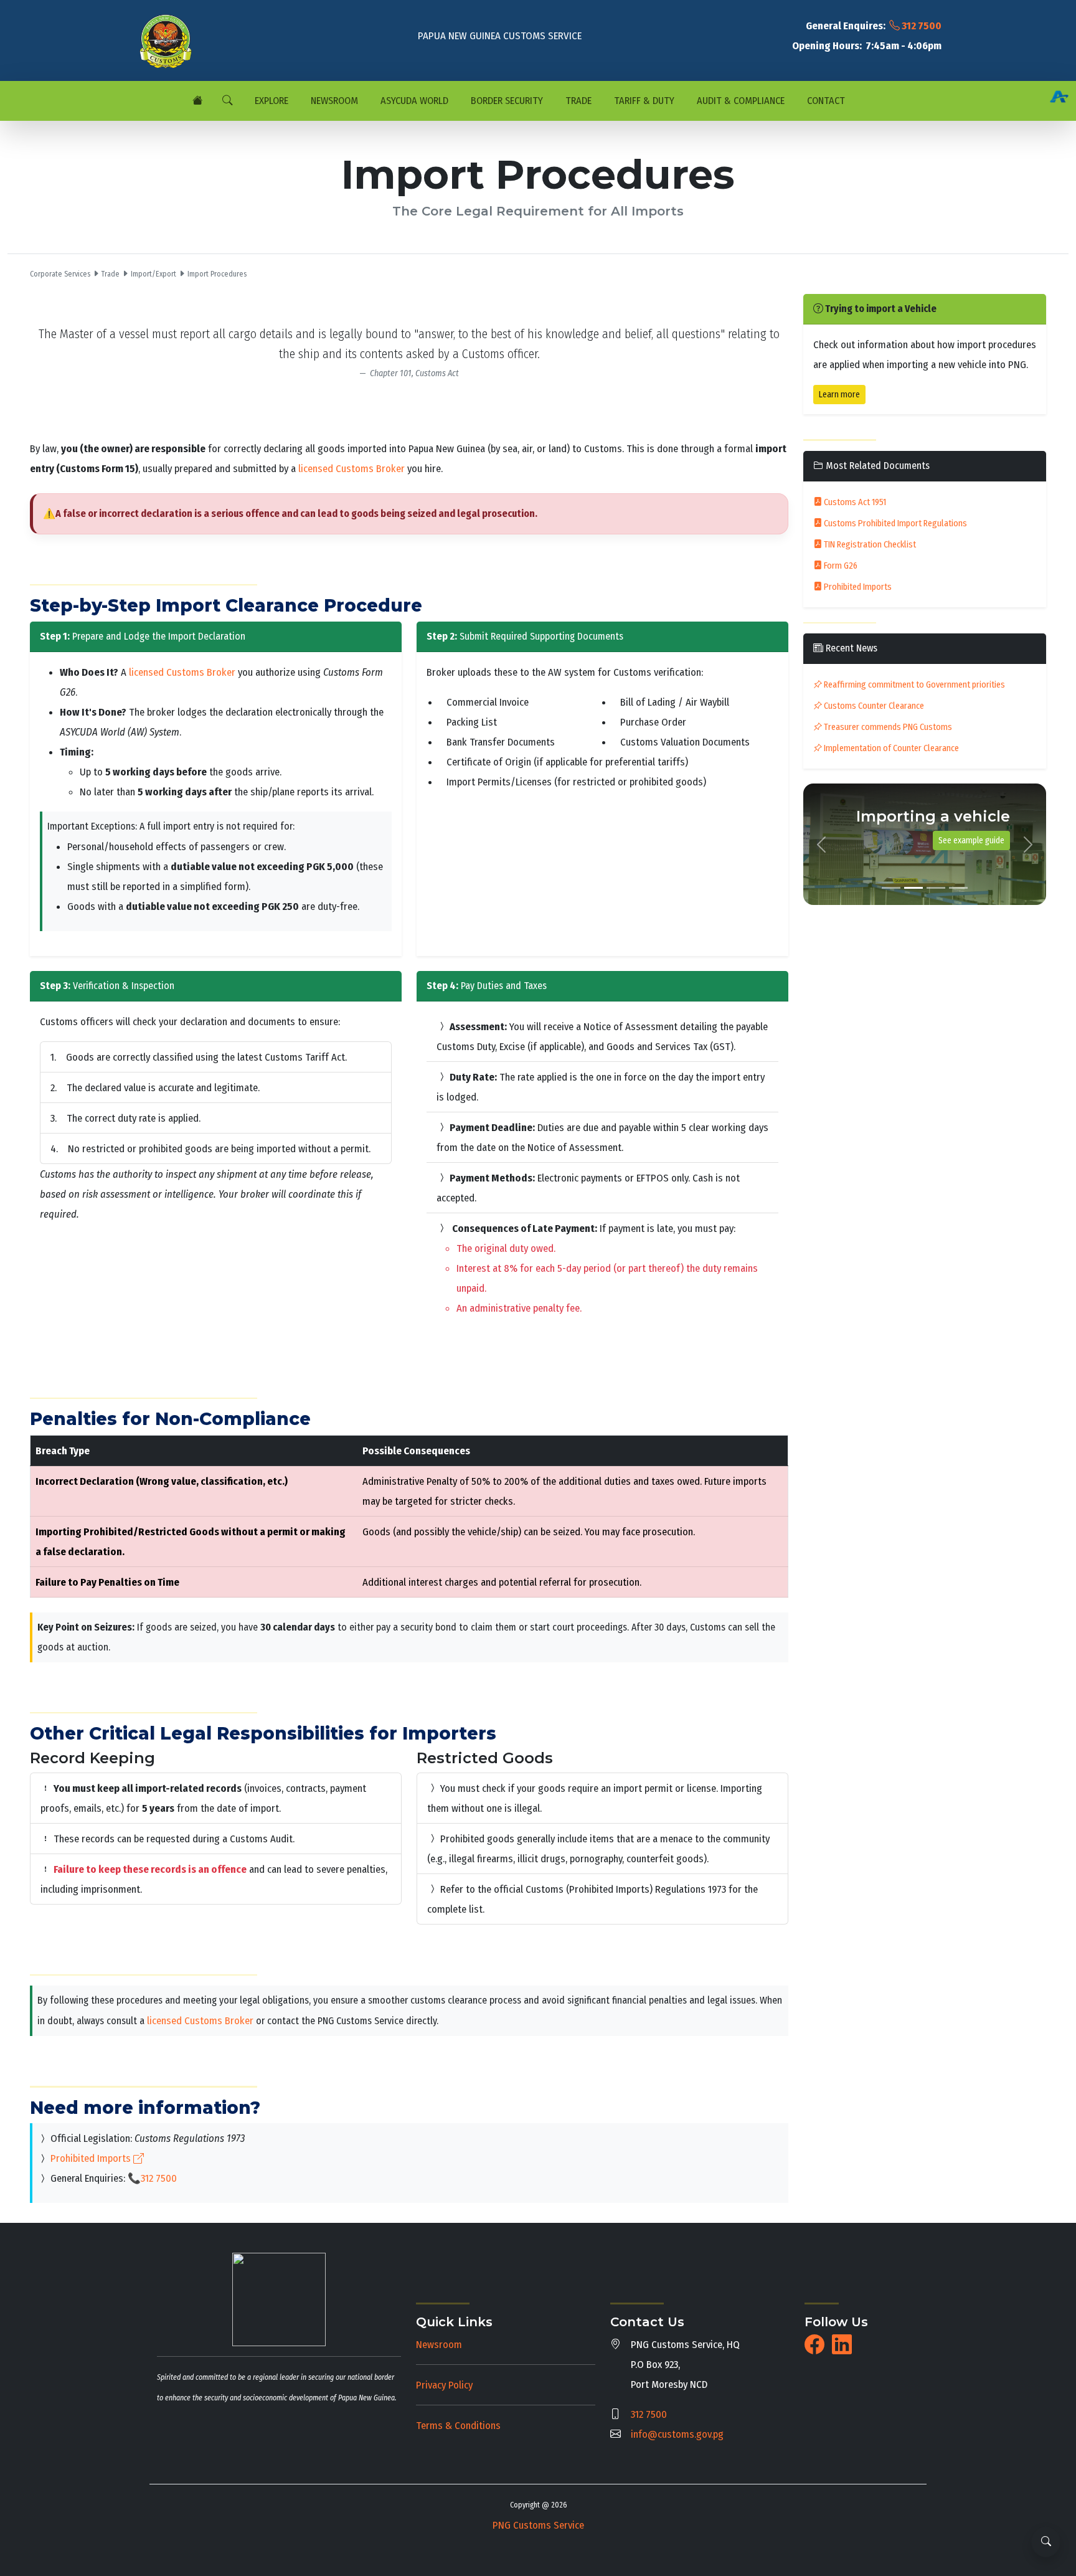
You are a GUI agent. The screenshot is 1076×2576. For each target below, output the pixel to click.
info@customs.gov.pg (677, 2434)
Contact (825, 101)
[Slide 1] (891, 888)
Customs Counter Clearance (873, 706)
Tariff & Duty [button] (643, 101)
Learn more (839, 395)
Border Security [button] (506, 101)
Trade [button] (577, 101)
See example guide (971, 841)
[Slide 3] (936, 888)
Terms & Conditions (458, 2425)
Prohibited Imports (92, 2158)
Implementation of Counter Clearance (890, 748)
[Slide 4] (958, 888)
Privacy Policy (444, 2385)
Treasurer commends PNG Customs (887, 727)
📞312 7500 (152, 2178)
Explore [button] (270, 101)
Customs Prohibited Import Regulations (894, 523)
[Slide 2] (913, 888)
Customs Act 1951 (854, 502)
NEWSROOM (333, 101)
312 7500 (921, 26)
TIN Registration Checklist (869, 545)
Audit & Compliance (739, 101)
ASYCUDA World (413, 101)
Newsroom (439, 2344)
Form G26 (840, 566)
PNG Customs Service (538, 2525)
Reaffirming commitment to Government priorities (913, 685)
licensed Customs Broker (352, 468)
